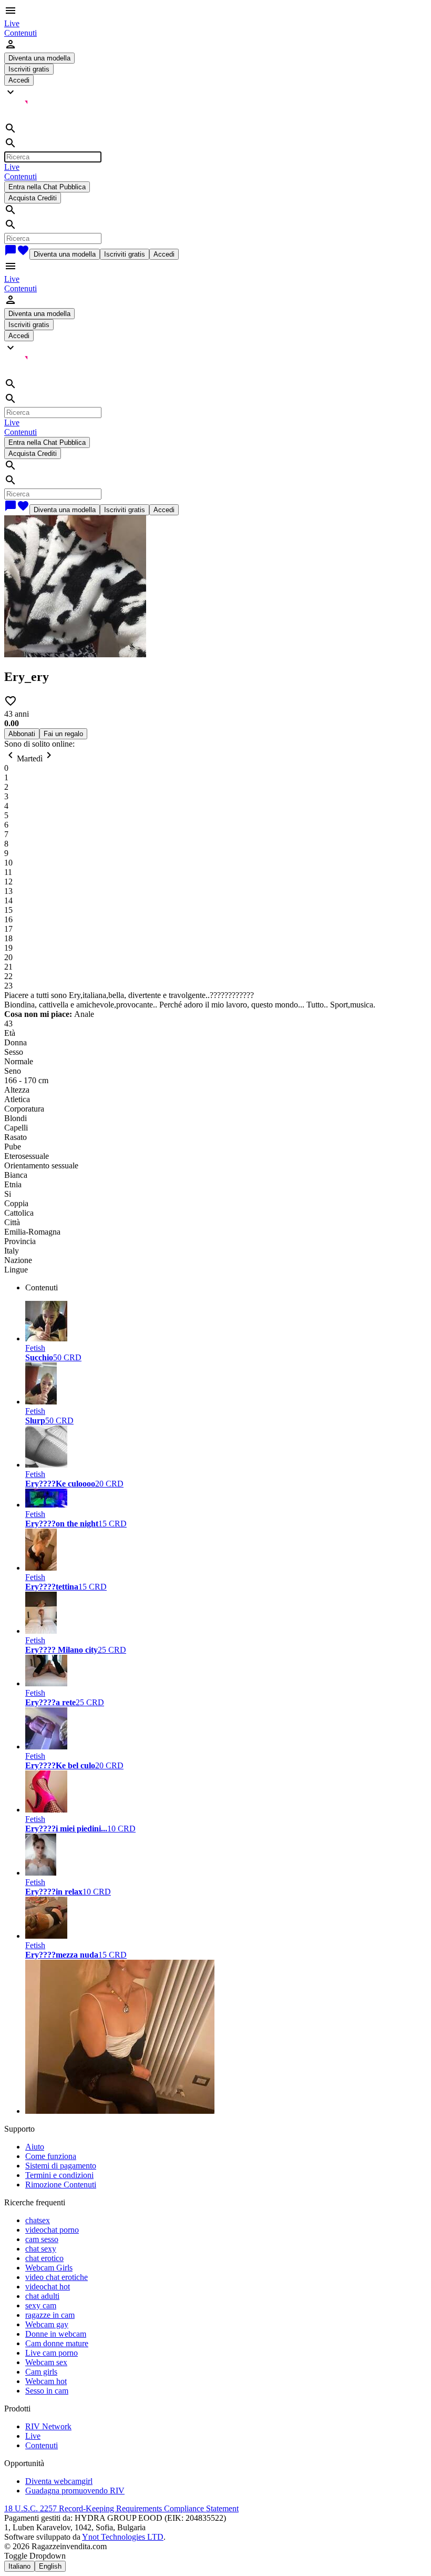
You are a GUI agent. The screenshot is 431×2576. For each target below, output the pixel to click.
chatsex (38, 2220)
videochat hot (48, 2287)
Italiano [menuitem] (19, 2566)
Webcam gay (47, 2324)
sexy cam (41, 2305)
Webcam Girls (49, 2268)
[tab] (226, 1288)
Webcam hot (46, 2381)
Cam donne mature (57, 2343)
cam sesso (42, 2239)
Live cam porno (52, 2353)
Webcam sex (46, 2362)
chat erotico (44, 2258)
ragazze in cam (50, 2315)
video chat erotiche (57, 2277)
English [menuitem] (50, 2566)
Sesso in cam (47, 2391)
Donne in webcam (56, 2334)
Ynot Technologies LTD (123, 2537)
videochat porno (52, 2230)
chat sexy (41, 2249)
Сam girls (41, 2372)
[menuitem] (12, 23)
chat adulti (42, 2296)
